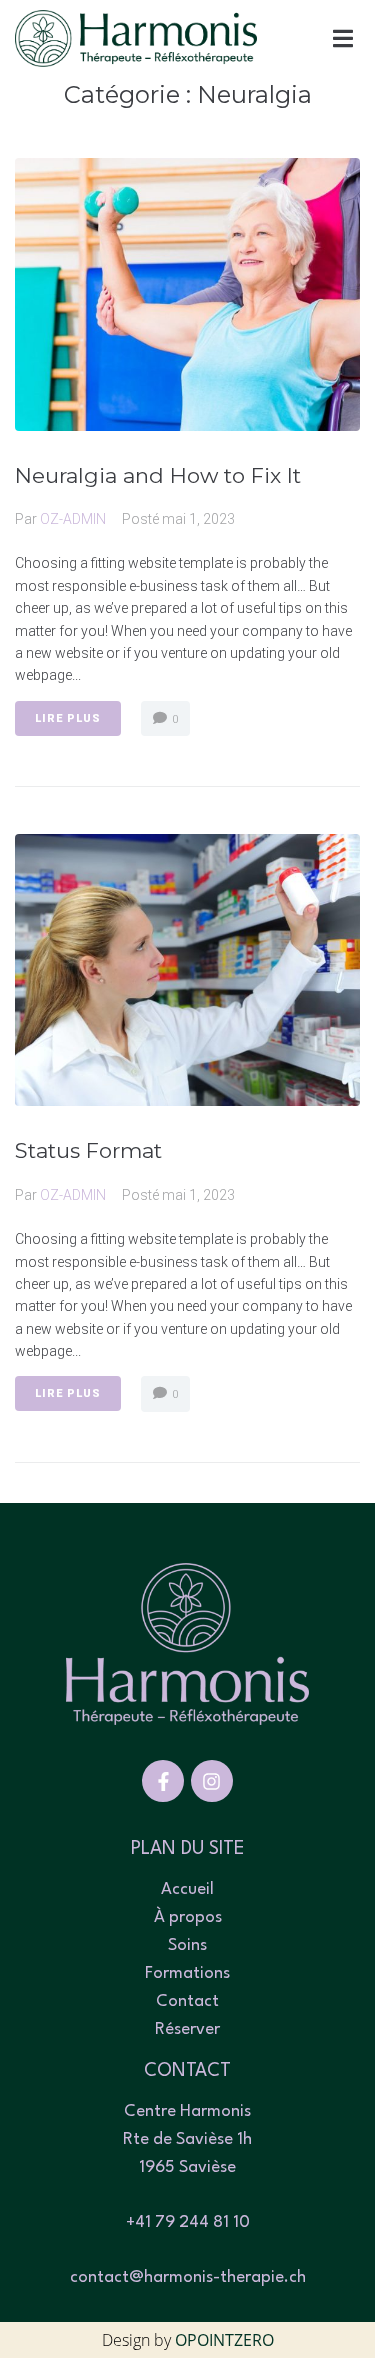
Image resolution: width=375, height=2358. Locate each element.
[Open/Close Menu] (342, 38)
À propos (188, 1917)
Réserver (187, 2029)
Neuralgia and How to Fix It (158, 475)
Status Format (88, 1150)
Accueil (187, 1889)
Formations (187, 1973)
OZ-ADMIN (73, 519)
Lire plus (68, 718)
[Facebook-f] (163, 1781)
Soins (187, 1945)
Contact (187, 2001)
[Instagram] (212, 1781)
